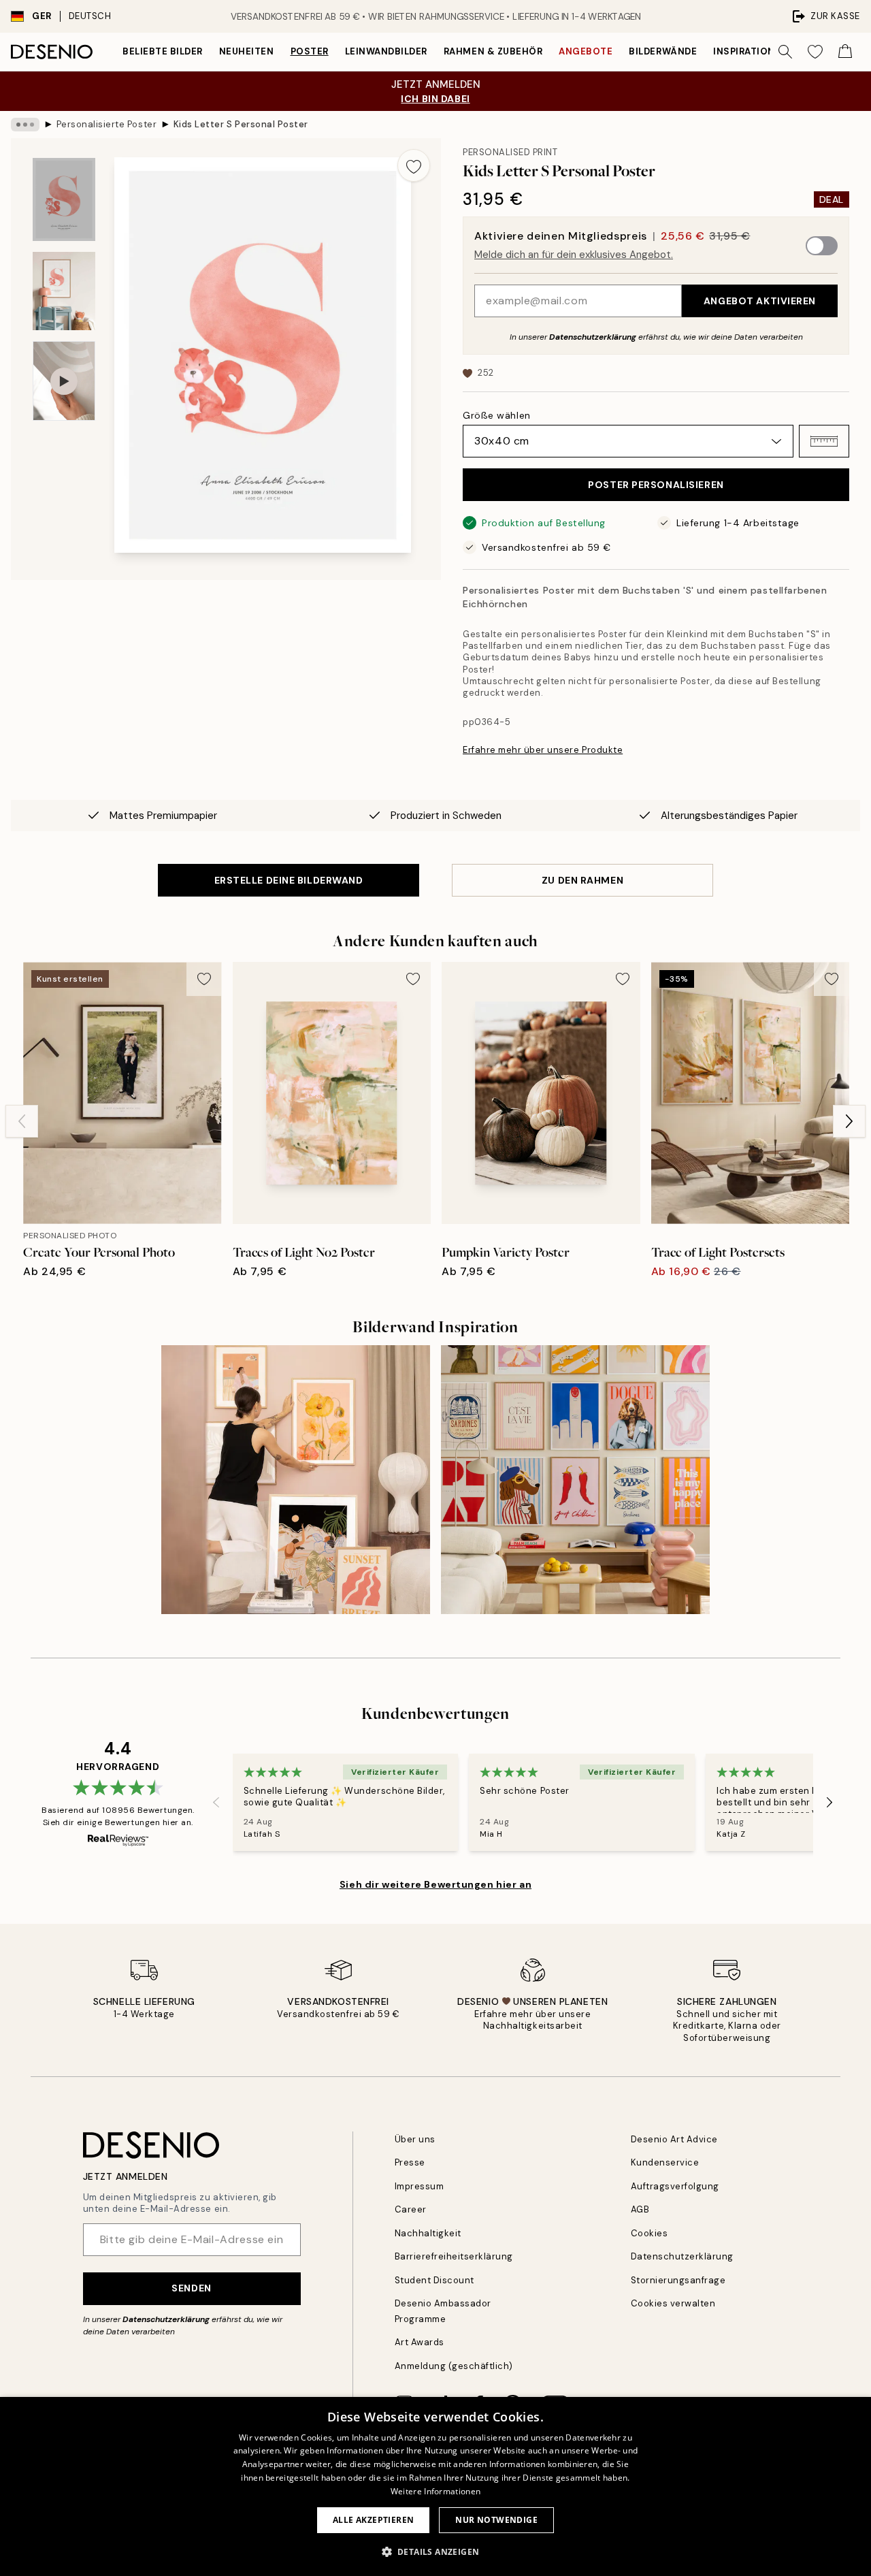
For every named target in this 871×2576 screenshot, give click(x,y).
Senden (191, 2288)
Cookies (650, 2233)
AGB (640, 2209)
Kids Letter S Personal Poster (241, 124)
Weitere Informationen (435, 2491)
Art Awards (420, 2342)
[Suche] (785, 52)
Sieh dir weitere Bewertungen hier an (435, 1884)
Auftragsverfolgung (675, 2186)
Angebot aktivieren (760, 301)
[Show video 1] (64, 381)
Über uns (415, 2139)
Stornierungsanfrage (678, 2280)
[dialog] (435, 2486)
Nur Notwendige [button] (496, 2520)
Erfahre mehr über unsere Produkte (543, 750)
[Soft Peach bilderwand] (296, 1480)
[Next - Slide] (849, 1121)
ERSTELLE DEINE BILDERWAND (289, 880)
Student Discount (434, 2280)
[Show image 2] (64, 291)
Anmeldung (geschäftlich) (454, 2366)
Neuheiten (247, 51)
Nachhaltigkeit (428, 2233)
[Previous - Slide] (22, 1121)
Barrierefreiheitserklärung (454, 2256)
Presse (410, 2162)
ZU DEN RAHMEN (582, 880)
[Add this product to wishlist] (414, 165)
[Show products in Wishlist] (815, 52)
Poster (310, 51)
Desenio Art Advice (674, 2139)
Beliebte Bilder (163, 51)
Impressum (420, 2186)
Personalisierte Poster (106, 124)
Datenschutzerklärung (593, 337)
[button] (824, 441)
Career (411, 2209)
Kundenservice (665, 2162)
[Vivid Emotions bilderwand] (575, 1480)
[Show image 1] (64, 200)
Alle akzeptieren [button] (373, 2520)
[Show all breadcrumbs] (25, 125)
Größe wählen (497, 415)
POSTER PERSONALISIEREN (656, 485)
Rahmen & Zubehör (493, 51)
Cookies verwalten (673, 2303)
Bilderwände (663, 51)
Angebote (586, 51)
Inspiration (744, 51)
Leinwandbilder (386, 51)
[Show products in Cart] (845, 52)
